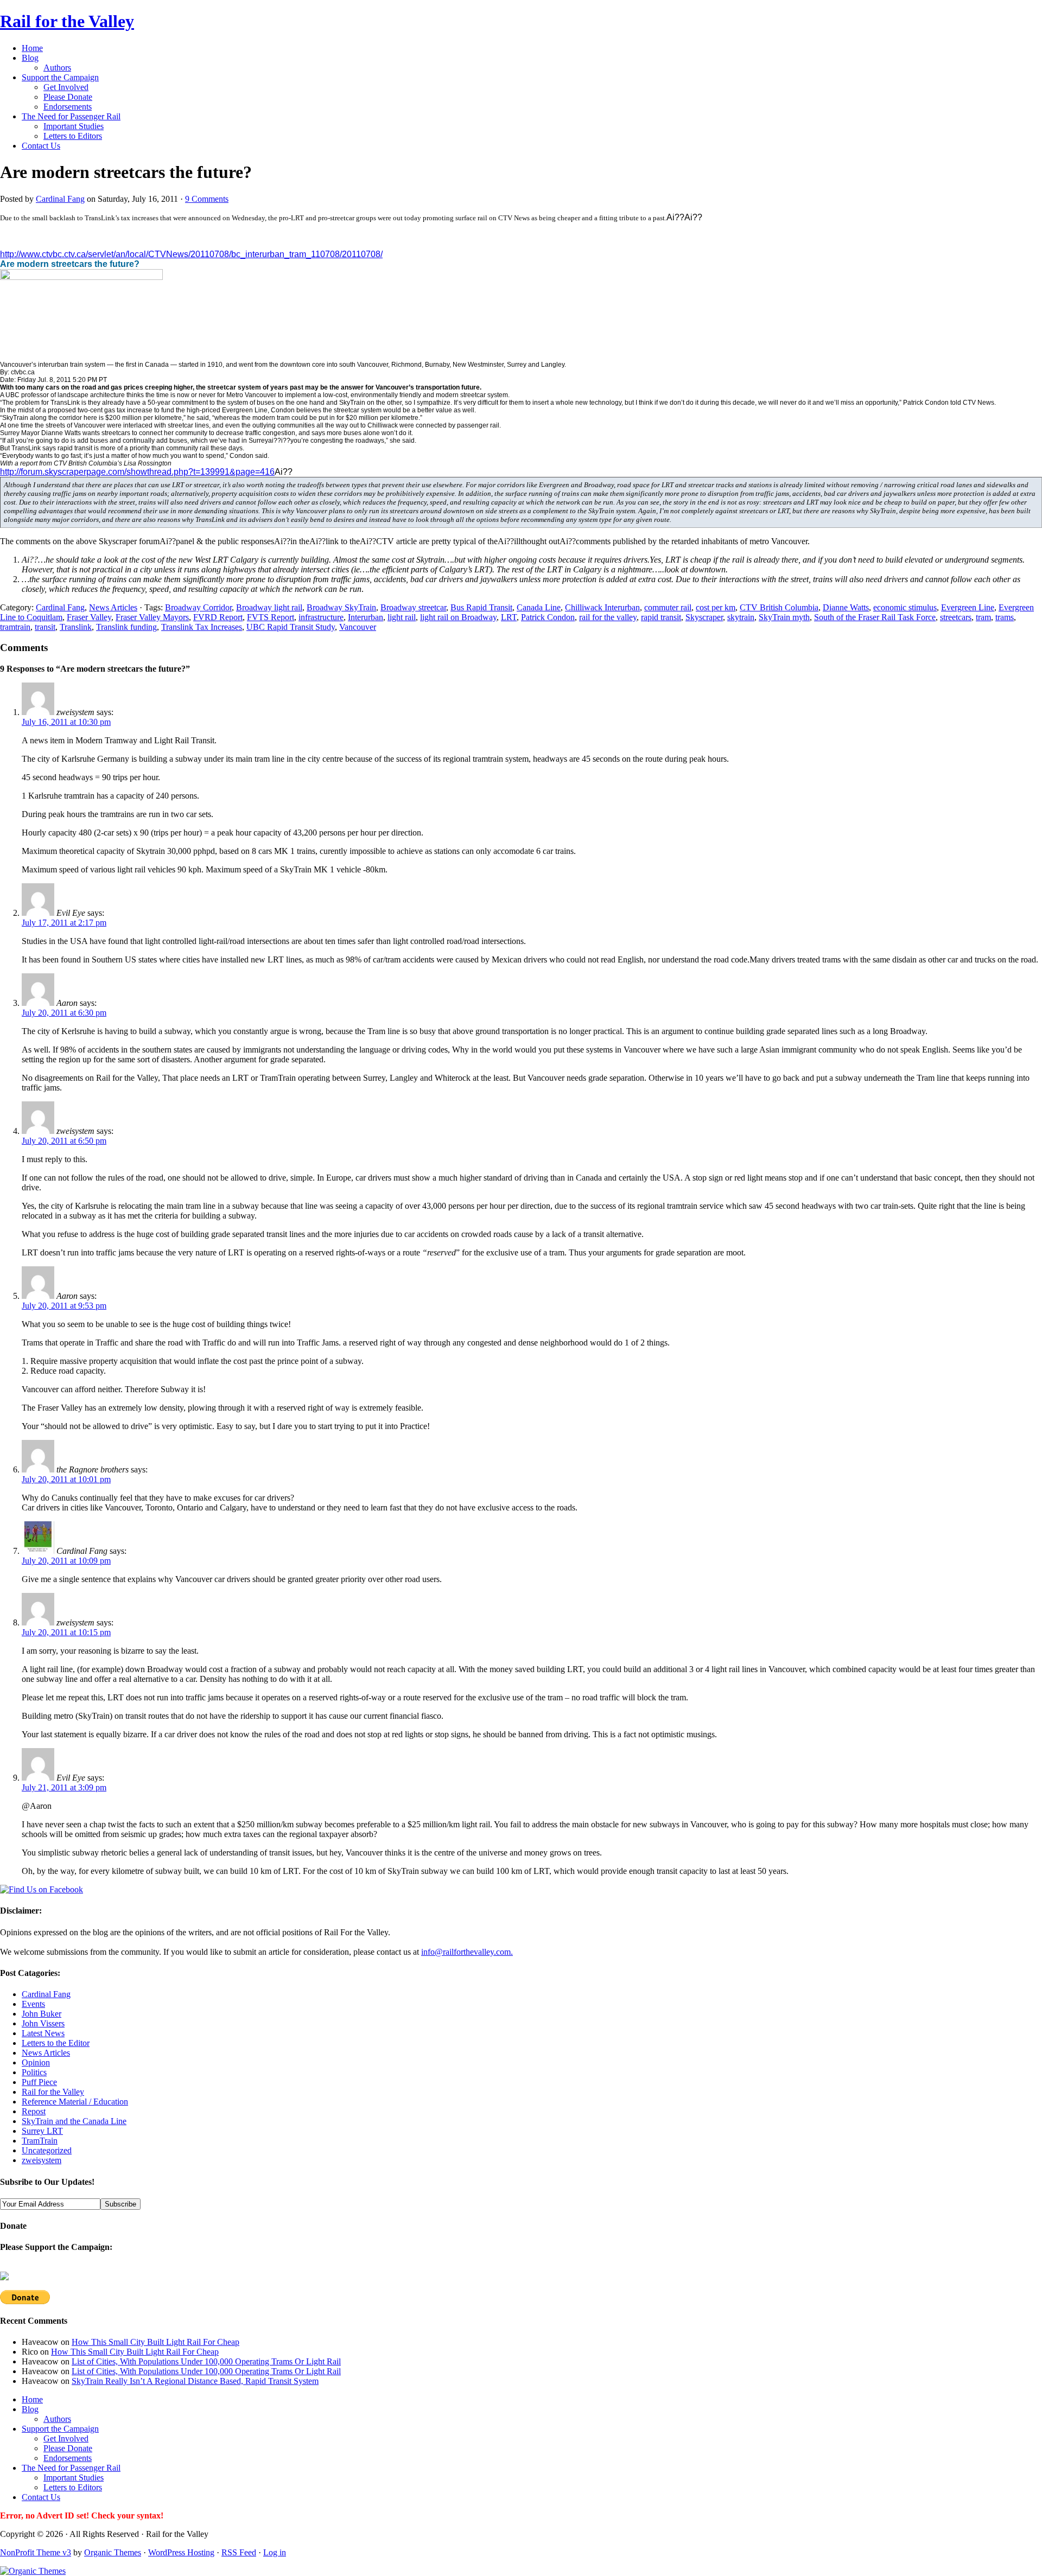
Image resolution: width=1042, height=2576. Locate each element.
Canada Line (539, 607)
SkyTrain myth (784, 617)
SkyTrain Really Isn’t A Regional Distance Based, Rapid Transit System (195, 2381)
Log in (275, 2552)
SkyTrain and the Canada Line (74, 2121)
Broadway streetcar (413, 607)
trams (1005, 617)
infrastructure (321, 617)
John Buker (42, 2014)
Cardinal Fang (60, 199)
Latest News (43, 2033)
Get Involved (66, 87)
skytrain (741, 617)
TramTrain (40, 2141)
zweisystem (42, 2160)
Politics (34, 2072)
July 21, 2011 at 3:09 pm (64, 1787)
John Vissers (43, 2023)
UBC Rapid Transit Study (291, 627)
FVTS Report (271, 617)
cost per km (716, 607)
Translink (76, 627)
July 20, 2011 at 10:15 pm (66, 1632)
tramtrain (15, 627)
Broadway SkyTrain (341, 607)
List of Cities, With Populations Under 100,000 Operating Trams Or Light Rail (206, 2361)
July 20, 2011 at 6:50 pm (64, 1141)
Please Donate (68, 97)
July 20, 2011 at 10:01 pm (66, 1479)
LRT (509, 617)
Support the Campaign (60, 77)
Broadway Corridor (198, 607)
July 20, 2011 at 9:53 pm (64, 1306)
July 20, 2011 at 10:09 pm (66, 1561)
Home (32, 48)
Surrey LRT (42, 2131)
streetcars (956, 617)
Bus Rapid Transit (481, 607)
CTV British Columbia (779, 607)
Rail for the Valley (67, 21)
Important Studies (74, 126)
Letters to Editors (73, 136)
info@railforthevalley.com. (467, 1952)
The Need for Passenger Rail (71, 116)
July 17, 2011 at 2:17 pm (64, 923)
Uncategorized (47, 2150)
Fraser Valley (89, 617)
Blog (30, 58)
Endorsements (68, 107)
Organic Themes (113, 2552)
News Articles (113, 607)
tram (983, 617)
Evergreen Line (968, 607)
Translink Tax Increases (202, 627)
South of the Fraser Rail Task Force (875, 617)
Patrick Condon (548, 617)
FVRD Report (218, 617)
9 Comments (207, 199)
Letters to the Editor (56, 2043)
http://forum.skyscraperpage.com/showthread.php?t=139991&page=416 (137, 472)
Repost (34, 2111)
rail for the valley (608, 617)
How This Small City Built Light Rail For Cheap (155, 2342)
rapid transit (661, 617)
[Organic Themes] (33, 2571)
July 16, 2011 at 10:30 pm (66, 722)
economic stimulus (905, 607)
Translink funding (126, 627)
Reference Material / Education (75, 2102)
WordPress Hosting (181, 2552)
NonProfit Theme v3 (36, 2552)
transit (45, 627)
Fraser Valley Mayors (152, 617)
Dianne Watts (846, 607)
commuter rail (668, 607)
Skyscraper (704, 617)
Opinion (36, 2062)
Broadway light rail (269, 607)
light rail (402, 617)
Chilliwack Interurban (602, 607)
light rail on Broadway (458, 617)
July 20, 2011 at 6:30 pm (64, 1013)
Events (33, 2004)
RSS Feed (239, 2552)
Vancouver (358, 627)
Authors (57, 68)
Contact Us (41, 146)
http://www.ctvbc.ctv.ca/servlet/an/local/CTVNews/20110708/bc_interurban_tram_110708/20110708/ (191, 254)
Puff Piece (39, 2082)
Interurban (366, 617)
